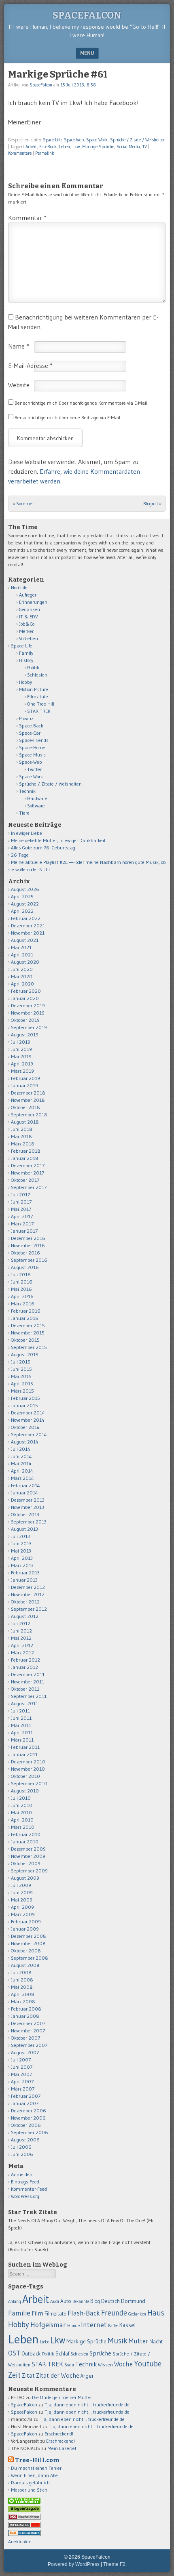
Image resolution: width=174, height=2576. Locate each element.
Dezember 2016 (28, 1238)
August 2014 (25, 1442)
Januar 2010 (25, 1842)
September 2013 (29, 1522)
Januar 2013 (24, 1580)
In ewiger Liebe (27, 833)
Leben (65, 147)
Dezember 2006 (29, 2111)
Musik (118, 2340)
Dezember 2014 (28, 1413)
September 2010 (29, 1783)
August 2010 (25, 1791)
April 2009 (22, 1907)
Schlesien (37, 675)
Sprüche (100, 2353)
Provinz (26, 718)
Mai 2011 (21, 1725)
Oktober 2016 (25, 1253)
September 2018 (29, 1115)
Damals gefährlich (30, 2482)
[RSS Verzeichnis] (24, 2518)
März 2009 (23, 1914)
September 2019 (29, 1027)
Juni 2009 (22, 1892)
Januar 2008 (25, 2016)
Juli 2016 (21, 1274)
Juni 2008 (22, 1980)
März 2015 (22, 1391)
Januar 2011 (24, 1754)
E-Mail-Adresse (30, 366)
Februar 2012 (25, 1660)
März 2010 (23, 1827)
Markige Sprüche (98, 147)
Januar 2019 (24, 1085)
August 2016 (25, 1267)
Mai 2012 (21, 1638)
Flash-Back (84, 2313)
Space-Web (74, 140)
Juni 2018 (22, 1129)
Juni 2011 (21, 1718)
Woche (123, 2364)
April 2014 (22, 1471)
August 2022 (25, 904)
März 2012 (22, 1653)
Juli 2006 (21, 2147)
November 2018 (28, 1100)
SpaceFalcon (87, 15)
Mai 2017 (21, 1209)
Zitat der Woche (58, 2375)
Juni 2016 (22, 1282)
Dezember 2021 (28, 926)
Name (19, 346)
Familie (19, 2313)
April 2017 (22, 1216)
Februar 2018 (26, 1151)
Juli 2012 (21, 1623)
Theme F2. (115, 2564)
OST (14, 2353)
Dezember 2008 (29, 1936)
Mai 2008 (22, 1987)
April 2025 (22, 896)
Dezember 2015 (28, 1325)
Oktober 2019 (25, 1020)
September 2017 (29, 1187)
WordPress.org (25, 2196)
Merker (26, 631)
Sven (69, 2365)
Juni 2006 (22, 2154)
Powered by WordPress (74, 2564)
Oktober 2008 (26, 1951)
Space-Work (97, 140)
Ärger (87, 2376)
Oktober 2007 (25, 2038)
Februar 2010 (26, 1834)
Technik (27, 791)
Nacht (156, 2341)
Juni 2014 (21, 1456)
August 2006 (25, 2140)
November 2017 (28, 1173)
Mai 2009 (22, 1900)
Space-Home (32, 747)
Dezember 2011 (28, 1674)
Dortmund (133, 2301)
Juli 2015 (21, 1362)
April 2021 (22, 955)
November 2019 (28, 1013)
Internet (94, 2325)
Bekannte (81, 2302)
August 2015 (25, 1354)
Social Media (128, 147)
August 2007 (25, 2052)
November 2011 (28, 1682)
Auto (66, 2301)
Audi (55, 2301)
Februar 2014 (25, 1485)
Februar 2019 (25, 1078)
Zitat (28, 2375)
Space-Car (30, 733)
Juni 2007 (22, 2067)
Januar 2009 (25, 1929)
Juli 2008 (21, 1972)
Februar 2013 (25, 1573)
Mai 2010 (21, 1812)
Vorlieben (29, 638)
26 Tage (20, 855)
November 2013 (28, 1507)
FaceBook (48, 147)
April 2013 (22, 1558)
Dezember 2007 (28, 2023)
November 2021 (28, 933)
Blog (95, 2301)
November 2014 (28, 1420)
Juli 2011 (20, 1711)
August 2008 (25, 1965)
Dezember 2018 (28, 1093)
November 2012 (28, 1594)
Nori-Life (19, 587)
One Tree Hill (41, 704)
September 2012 (29, 1609)
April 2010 (22, 1820)
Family (26, 653)
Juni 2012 (21, 1631)
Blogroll (152, 503)
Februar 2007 (26, 2096)
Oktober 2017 (25, 1180)
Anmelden (22, 2174)
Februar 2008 (26, 2009)
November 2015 (28, 1333)
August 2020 (25, 962)
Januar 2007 (25, 2103)
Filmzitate (38, 697)
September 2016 (29, 1260)
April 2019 (22, 1064)
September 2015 (29, 1347)
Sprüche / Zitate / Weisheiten (138, 140)
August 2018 (25, 1122)
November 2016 (28, 1245)
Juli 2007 (21, 2060)
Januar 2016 (25, 1318)
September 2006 (30, 2132)
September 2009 (29, 1871)
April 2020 (22, 984)
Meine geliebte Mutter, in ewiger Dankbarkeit (58, 840)
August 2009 (25, 1878)
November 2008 (28, 1943)
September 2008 (30, 1958)
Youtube (148, 2364)
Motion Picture (34, 689)
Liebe (45, 2342)
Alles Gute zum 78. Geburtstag (43, 848)
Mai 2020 (22, 976)
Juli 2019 (21, 1042)
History (26, 660)
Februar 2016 (26, 1311)
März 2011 (22, 1740)
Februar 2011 (25, 1747)
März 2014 (22, 1478)
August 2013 (24, 1529)
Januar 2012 (24, 1667)
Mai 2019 (21, 1056)
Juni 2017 (21, 1202)
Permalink (45, 153)
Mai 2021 (21, 947)
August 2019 (25, 1035)
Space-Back (31, 726)
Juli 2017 (20, 1194)
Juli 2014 (21, 1449)
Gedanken (30, 609)
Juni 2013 (21, 1543)
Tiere (24, 813)
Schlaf (62, 2353)
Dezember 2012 (28, 1587)
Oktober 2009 (26, 1863)
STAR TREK (39, 711)
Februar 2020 (26, 991)
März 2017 (22, 1224)
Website (19, 385)
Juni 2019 (21, 1049)
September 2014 (29, 1434)
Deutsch (110, 2301)
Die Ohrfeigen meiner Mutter (62, 2397)
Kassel (127, 2325)
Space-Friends (34, 740)
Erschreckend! (59, 2434)
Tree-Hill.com (37, 2460)
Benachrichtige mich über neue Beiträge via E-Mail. (68, 417)
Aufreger (28, 595)
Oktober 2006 (26, 2125)
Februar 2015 (25, 1398)
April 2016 (22, 1296)
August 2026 (25, 889)
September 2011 (29, 1696)
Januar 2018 (25, 1158)
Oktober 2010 (25, 1776)
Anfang (15, 2301)
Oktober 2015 (25, 1340)
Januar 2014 (24, 1493)
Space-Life (52, 140)
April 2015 (22, 1384)
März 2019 (22, 1071)
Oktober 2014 (25, 1427)
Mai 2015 (21, 1376)
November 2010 (28, 1769)
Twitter (34, 769)
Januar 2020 (25, 998)
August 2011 (24, 1703)
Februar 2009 (26, 1921)
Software (36, 806)
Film (37, 2313)
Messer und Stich (29, 2490)
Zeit (14, 2375)
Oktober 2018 (25, 1107)
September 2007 (29, 2045)
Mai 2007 (21, 2074)
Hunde (73, 2326)
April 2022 (22, 911)
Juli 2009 (21, 1885)
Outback (31, 2354)
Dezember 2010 (28, 1762)
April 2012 (22, 1645)
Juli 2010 (21, 1798)
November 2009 (28, 1856)
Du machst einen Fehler (36, 2468)
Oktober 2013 (25, 1514)
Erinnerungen (33, 602)
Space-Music (32, 755)
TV (145, 147)
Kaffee (113, 2326)
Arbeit (31, 147)
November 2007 (28, 2031)
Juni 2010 (22, 1805)
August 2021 (25, 940)
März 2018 (23, 1144)
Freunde (114, 2313)
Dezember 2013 (28, 1500)
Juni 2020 (22, 969)
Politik (33, 667)
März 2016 (23, 1304)
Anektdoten (20, 2541)
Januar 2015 (24, 1405)
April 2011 (22, 1732)
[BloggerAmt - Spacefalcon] (24, 2534)
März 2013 (22, 1565)
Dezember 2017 (28, 1165)
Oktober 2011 (25, 1689)
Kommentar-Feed (29, 2189)
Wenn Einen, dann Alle (34, 2475)
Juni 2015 (21, 1369)
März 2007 (23, 2089)
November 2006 (28, 2118)
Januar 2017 (24, 1231)
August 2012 (25, 1616)
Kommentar (27, 218)
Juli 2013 (20, 1536)
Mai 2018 (21, 1136)
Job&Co (27, 624)
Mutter (138, 2341)
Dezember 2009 (28, 1849)
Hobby (25, 682)
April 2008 (23, 1994)
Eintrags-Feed (25, 2182)
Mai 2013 (21, 1551)
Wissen (105, 2365)
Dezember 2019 (28, 1005)
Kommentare (20, 153)
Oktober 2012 (25, 1602)
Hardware (37, 798)
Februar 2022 (26, 918)
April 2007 (22, 2081)
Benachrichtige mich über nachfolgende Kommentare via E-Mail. (82, 403)
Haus (156, 2313)
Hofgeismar (48, 2325)
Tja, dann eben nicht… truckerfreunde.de (87, 2405)
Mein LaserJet (62, 2448)
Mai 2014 (21, 1463)
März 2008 (23, 2001)
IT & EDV (29, 617)
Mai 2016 (21, 1289)
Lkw (76, 147)
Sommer (23, 503)
